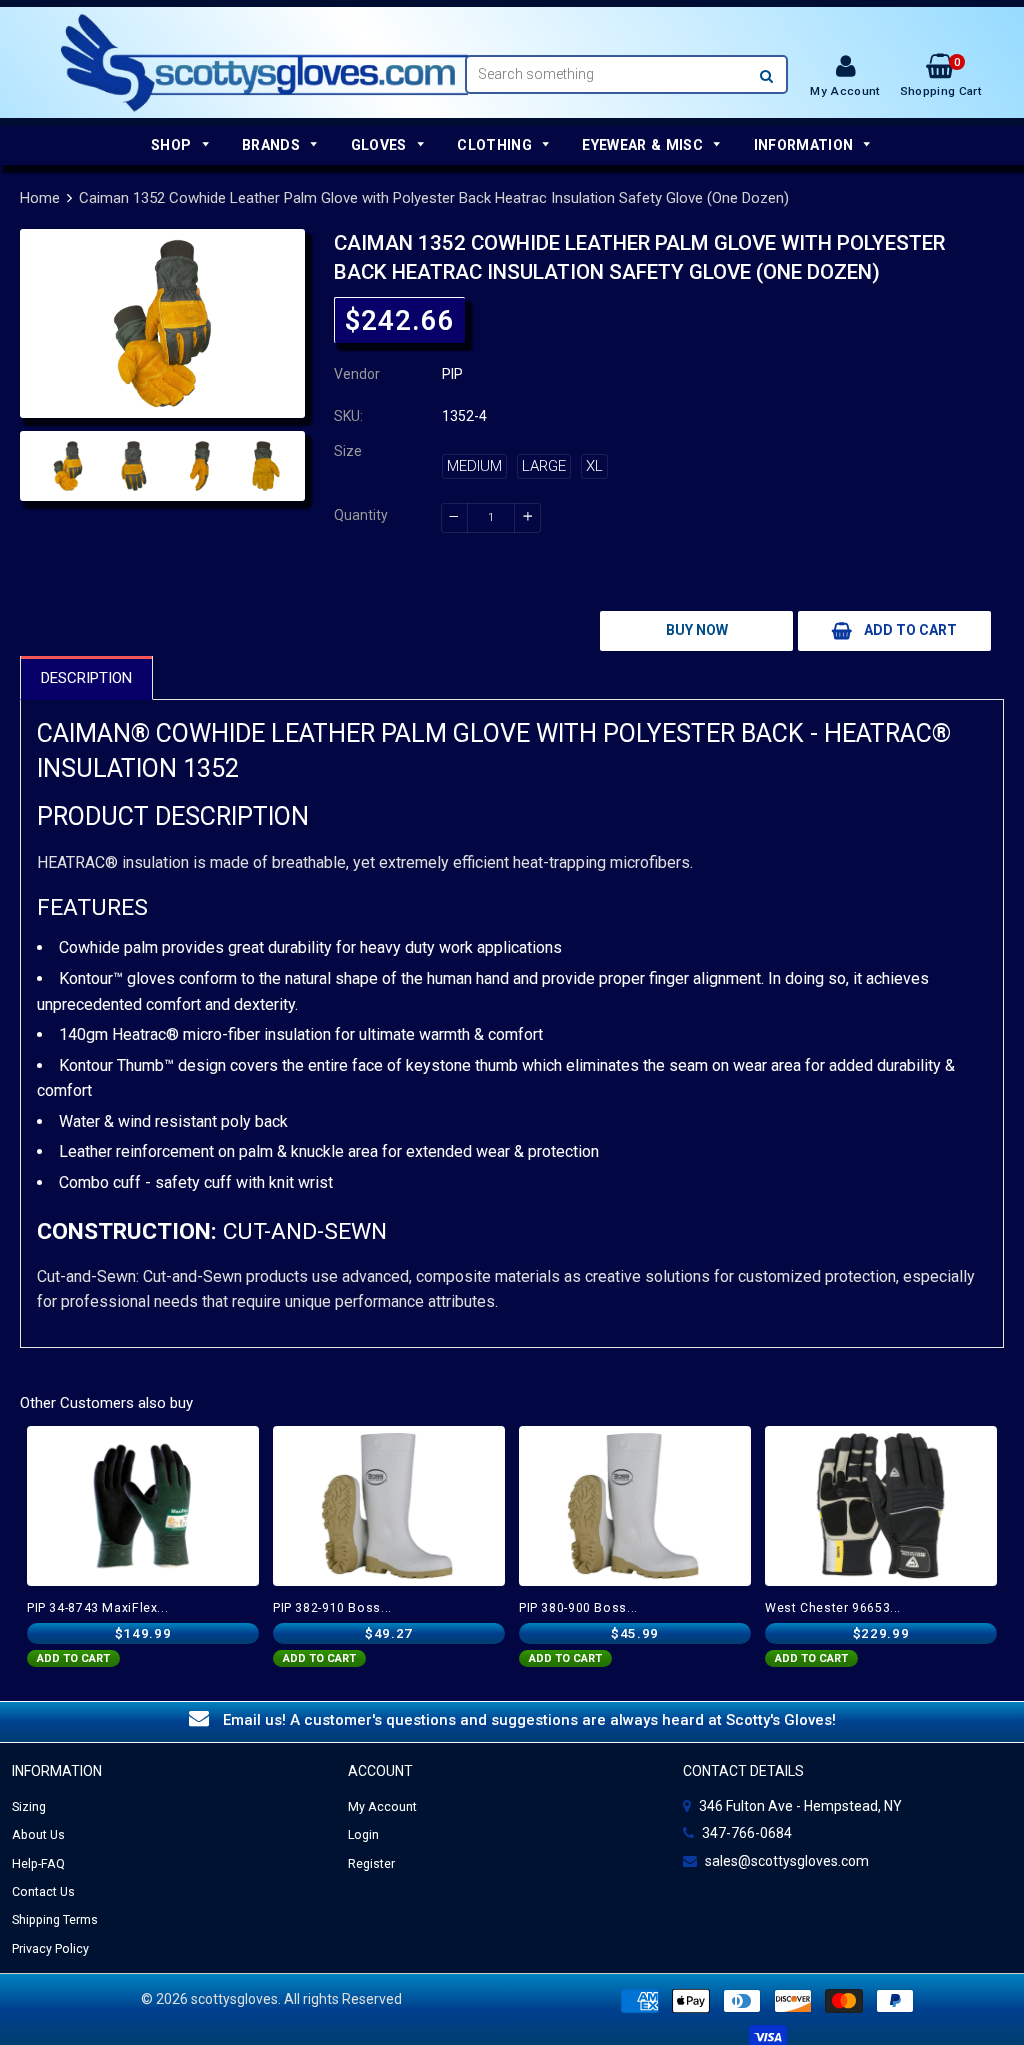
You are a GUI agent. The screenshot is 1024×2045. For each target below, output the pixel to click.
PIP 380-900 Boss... (578, 1608)
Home (40, 198)
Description (86, 678)
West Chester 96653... (833, 1608)
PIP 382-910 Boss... (332, 1608)
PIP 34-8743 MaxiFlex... (97, 1608)
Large (544, 466)
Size (348, 451)
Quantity (361, 515)
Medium (474, 466)
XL (594, 466)
